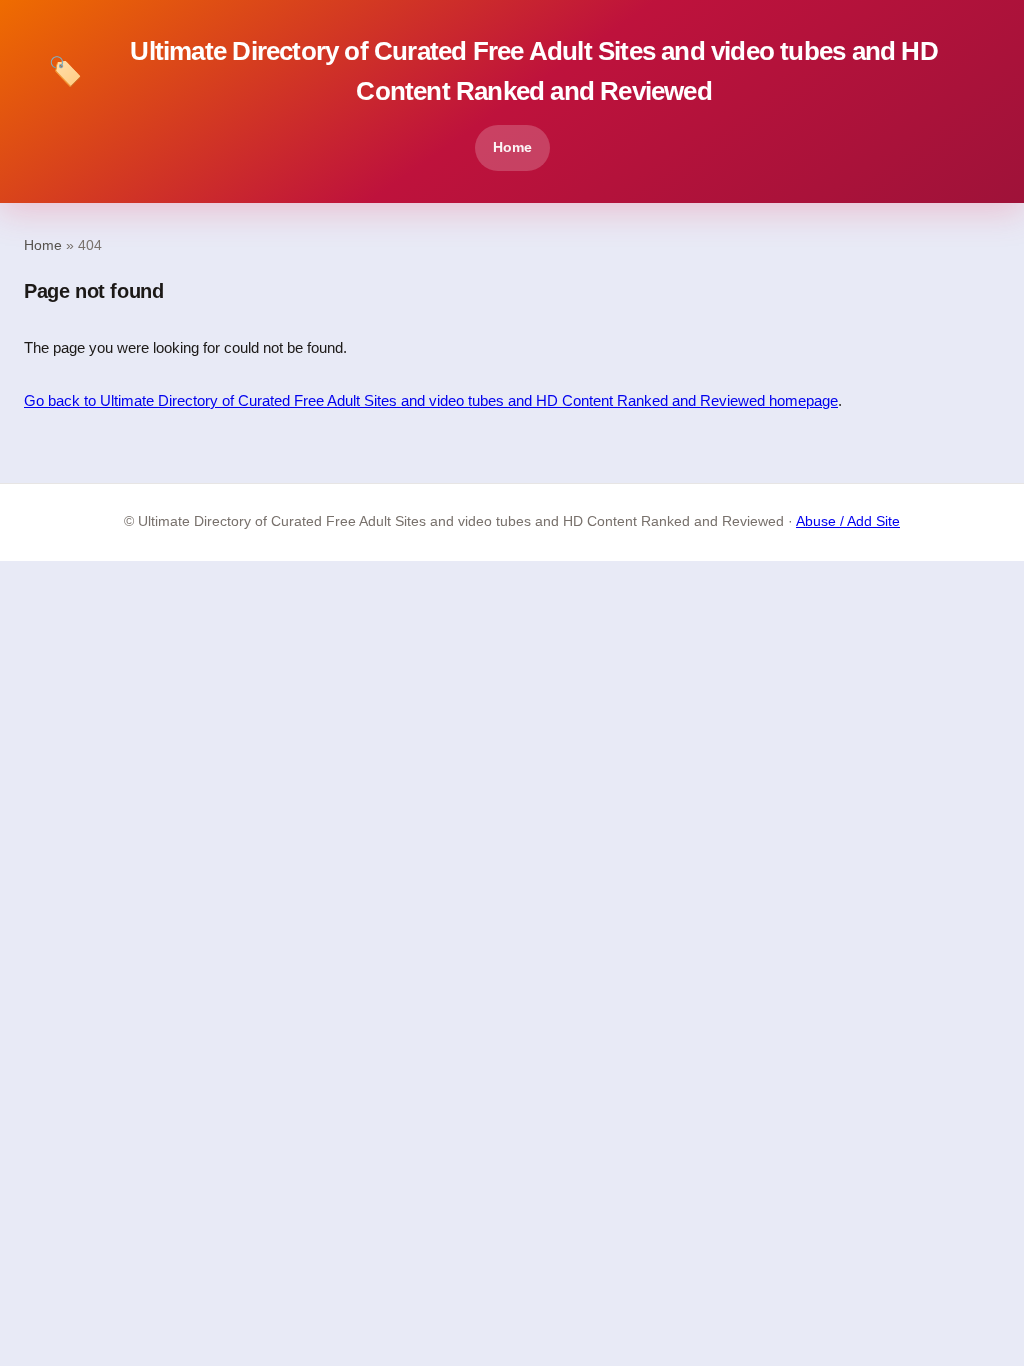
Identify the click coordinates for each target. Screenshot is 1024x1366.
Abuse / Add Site (848, 521)
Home (512, 147)
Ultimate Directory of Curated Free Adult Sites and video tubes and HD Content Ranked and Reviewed (493, 71)
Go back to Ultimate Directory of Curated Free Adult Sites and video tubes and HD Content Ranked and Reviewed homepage (431, 400)
